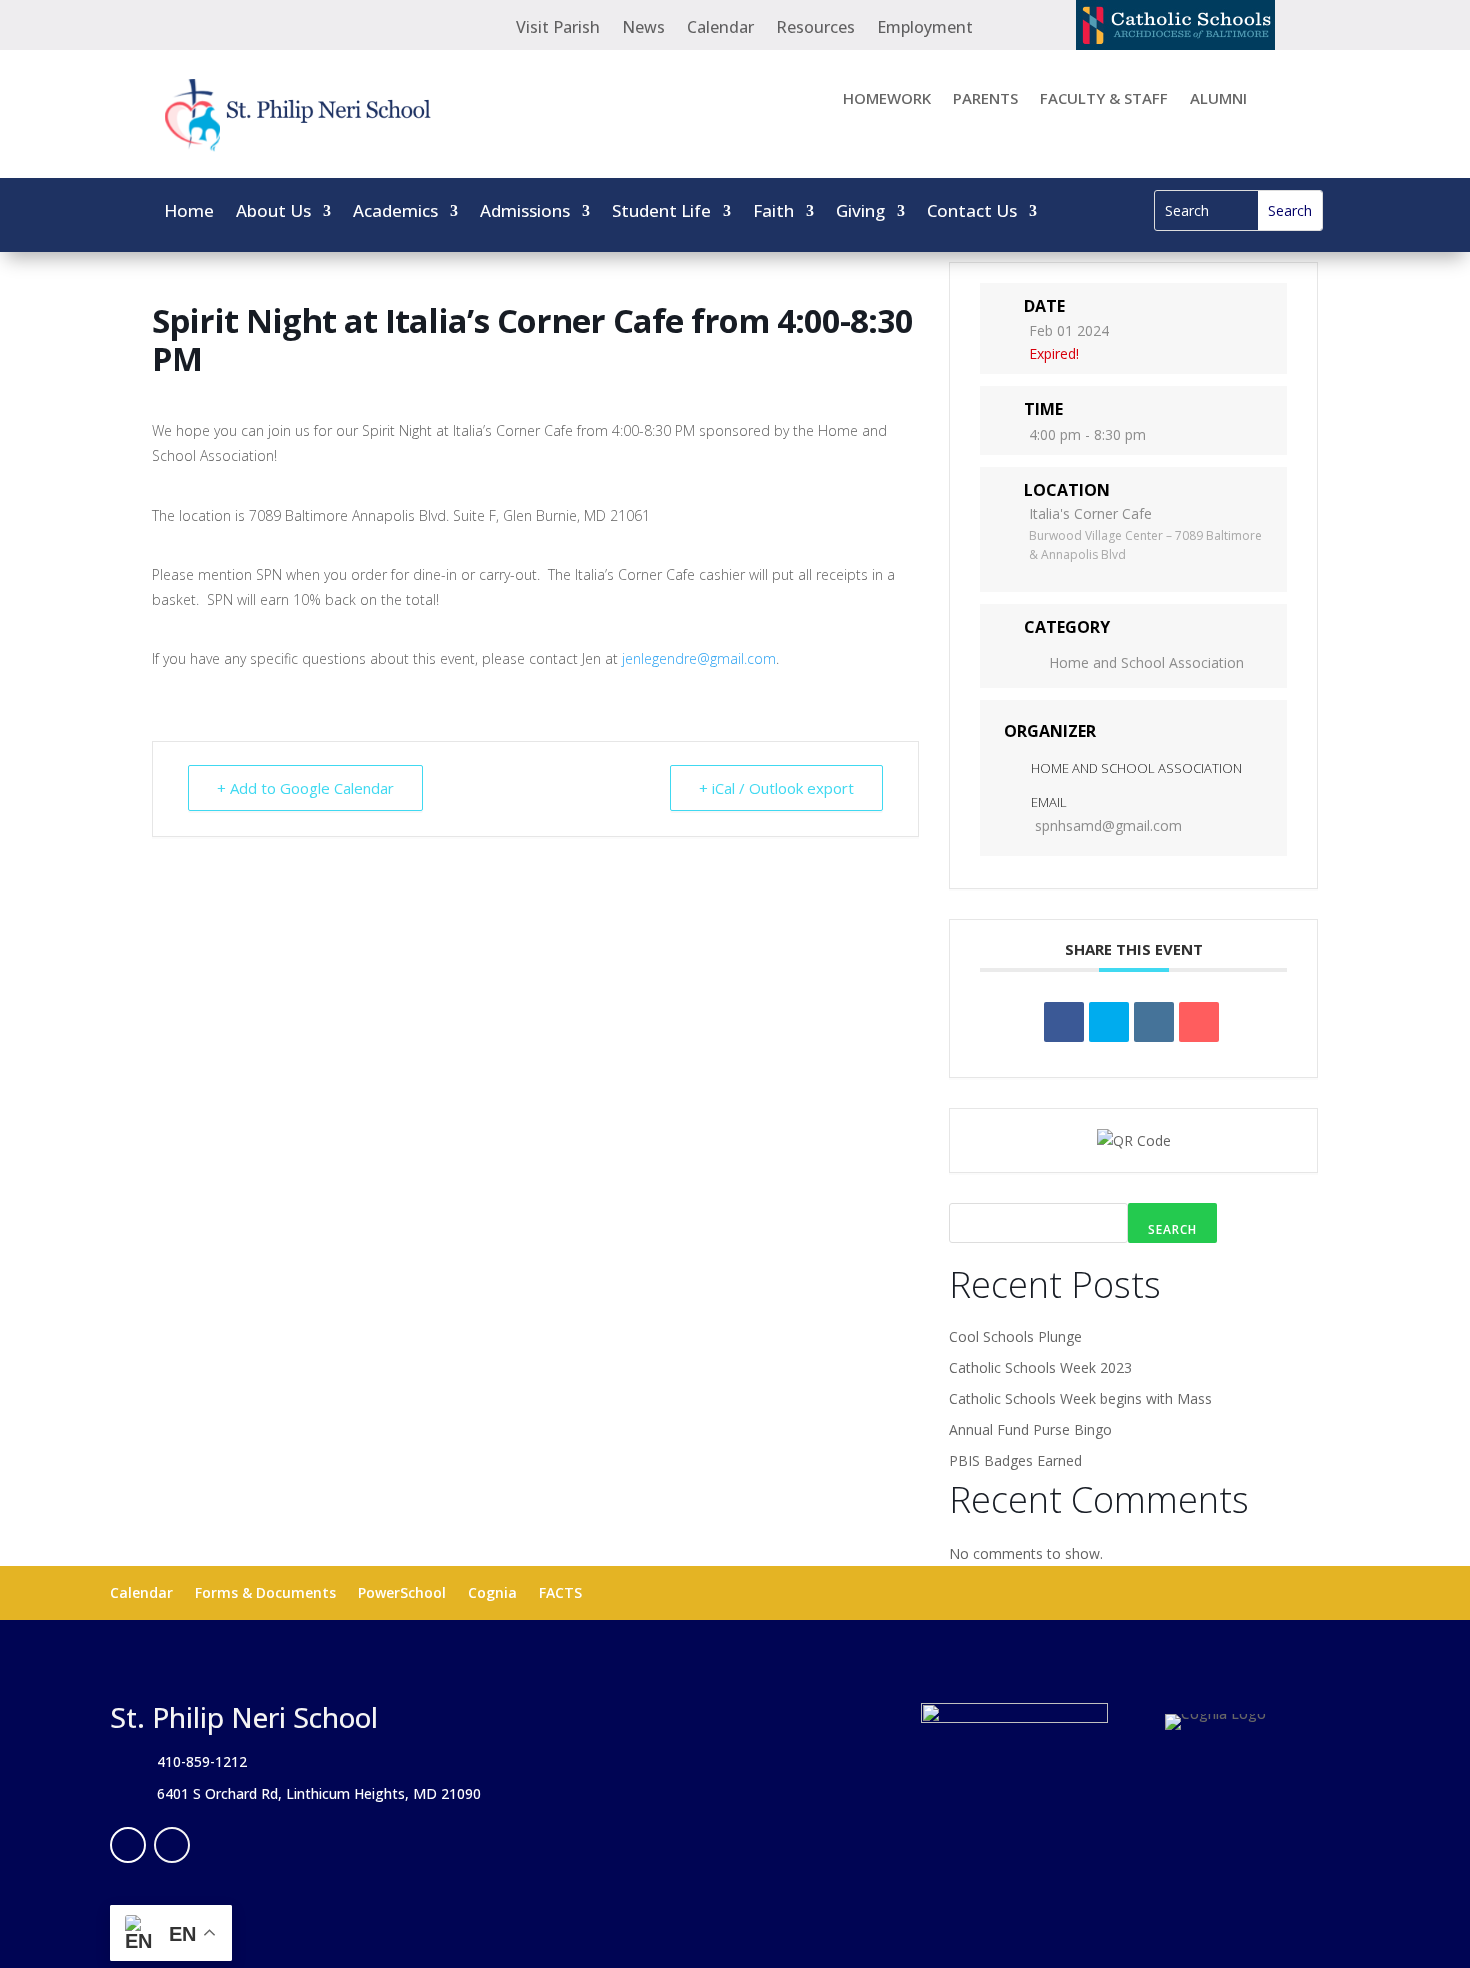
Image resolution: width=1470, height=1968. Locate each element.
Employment (925, 29)
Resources (815, 29)
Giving (860, 213)
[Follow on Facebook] (128, 1845)
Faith (773, 213)
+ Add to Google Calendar (305, 788)
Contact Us (972, 213)
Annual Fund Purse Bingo (1030, 1429)
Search (1172, 1229)
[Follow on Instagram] (172, 1845)
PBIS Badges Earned (1015, 1460)
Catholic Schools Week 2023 (1040, 1367)
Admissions (525, 213)
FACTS (560, 1594)
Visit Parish (558, 29)
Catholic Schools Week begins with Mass (1080, 1398)
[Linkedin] (1154, 1022)
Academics (395, 213)
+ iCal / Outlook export (776, 788)
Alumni (1218, 99)
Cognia (492, 1594)
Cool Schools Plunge (1015, 1336)
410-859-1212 (202, 1761)
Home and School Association (1146, 662)
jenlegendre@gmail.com (699, 658)
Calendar (720, 29)
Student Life (661, 213)
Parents (985, 99)
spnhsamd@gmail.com (1108, 825)
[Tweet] (1109, 1022)
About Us (273, 213)
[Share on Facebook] (1064, 1022)
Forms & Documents (265, 1594)
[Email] (1199, 1022)
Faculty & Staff (1104, 99)
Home (189, 213)
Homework (887, 99)
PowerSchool (402, 1594)
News (643, 29)
